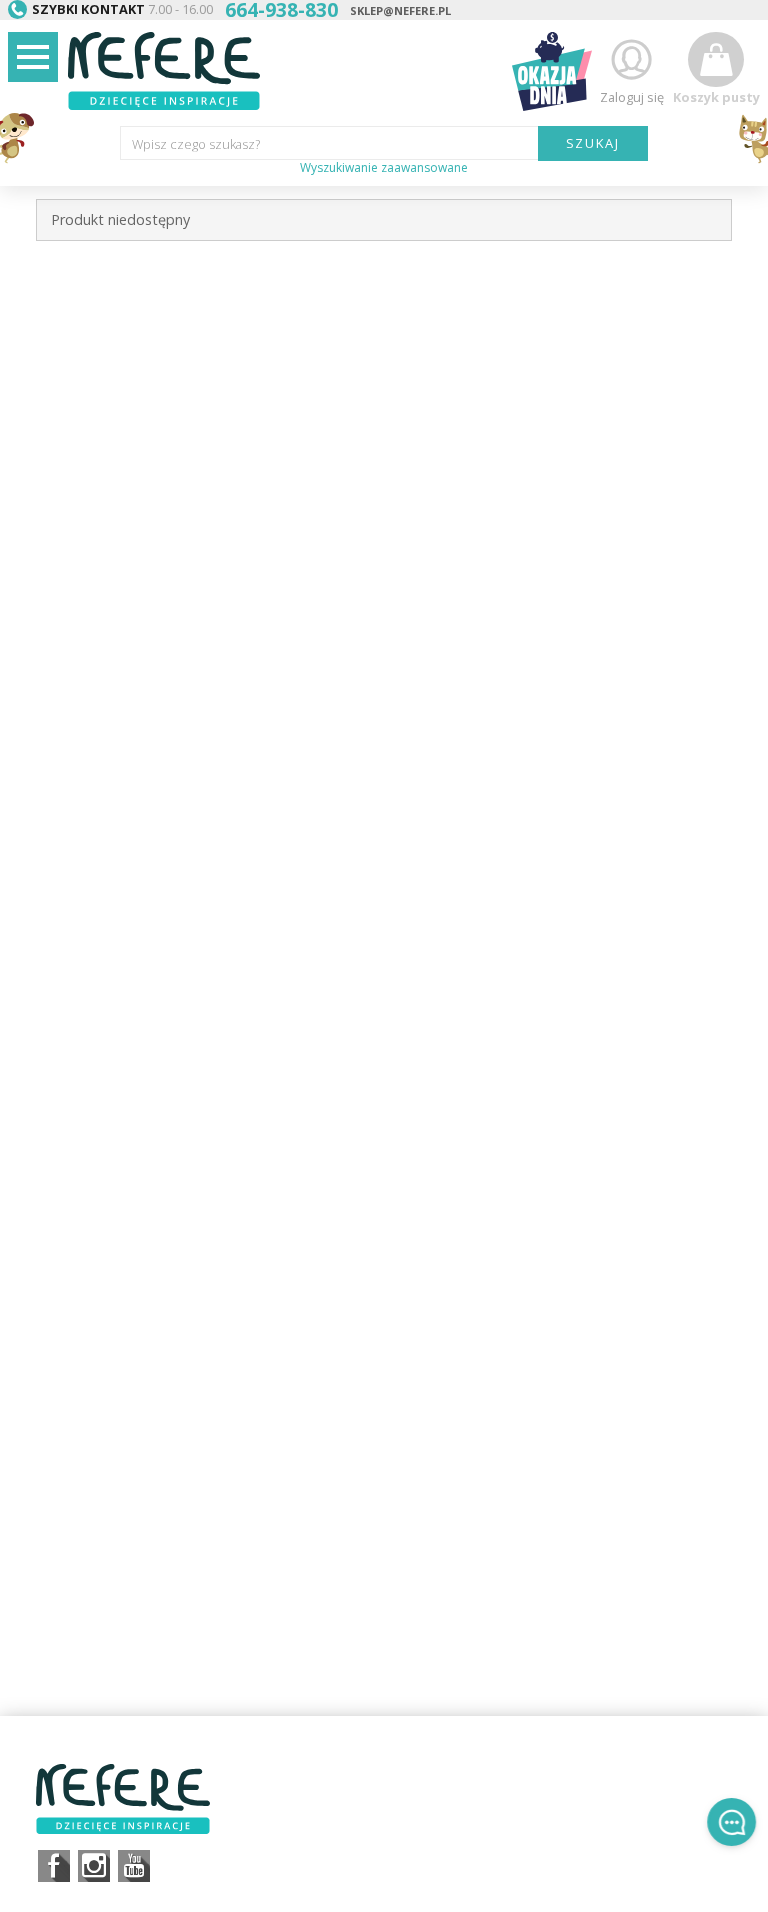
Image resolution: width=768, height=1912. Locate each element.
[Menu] (33, 57)
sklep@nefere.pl (400, 10)
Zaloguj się (632, 96)
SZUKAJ (593, 143)
